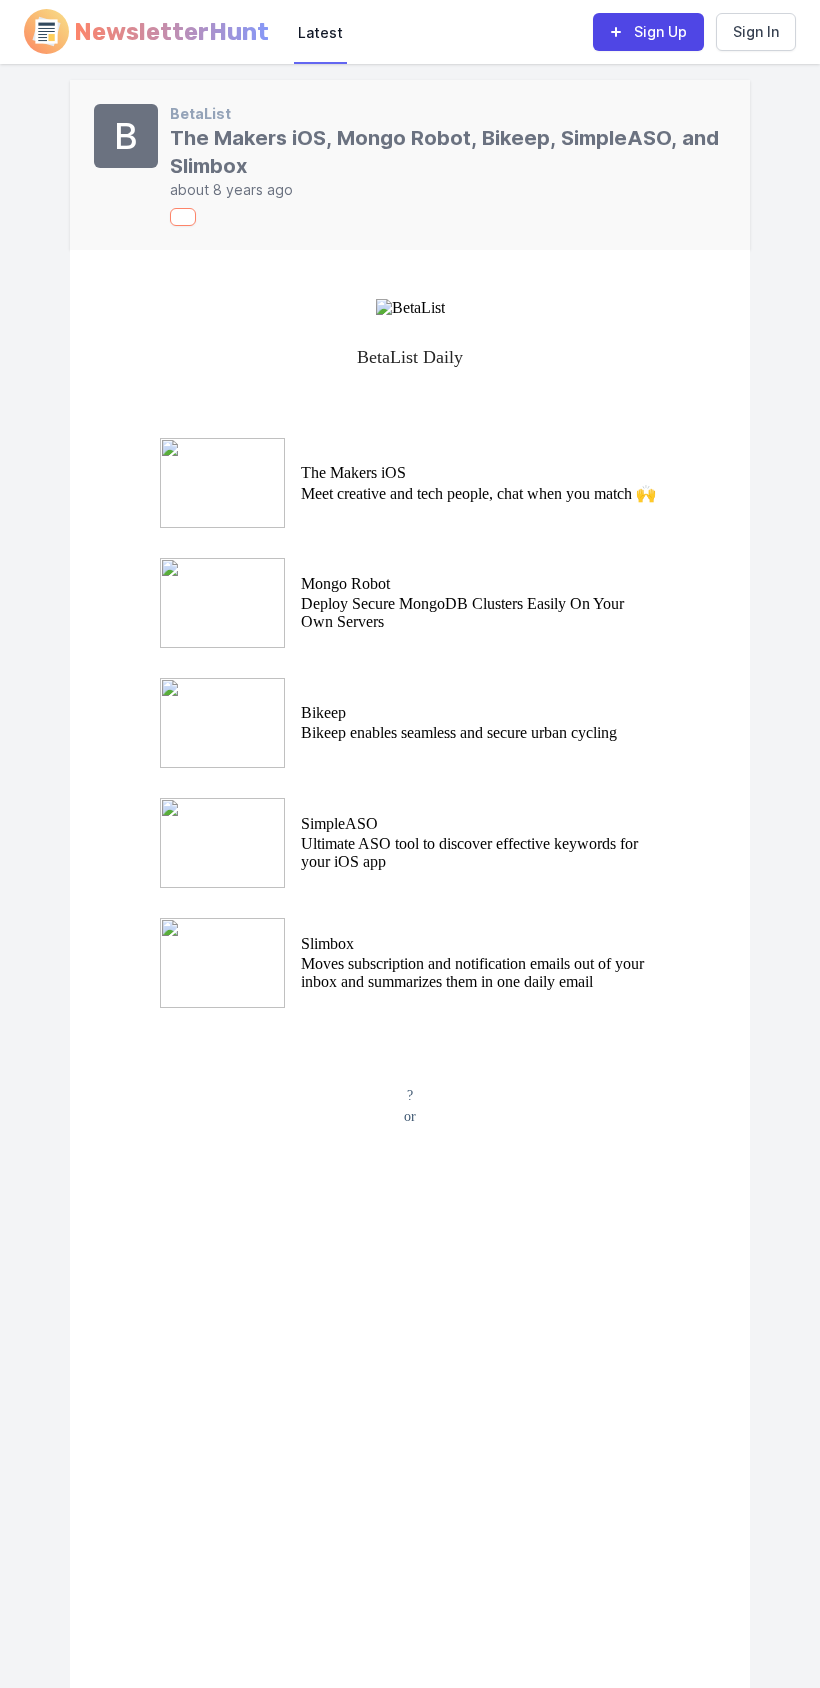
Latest (320, 32)
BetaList (200, 113)
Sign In (756, 31)
